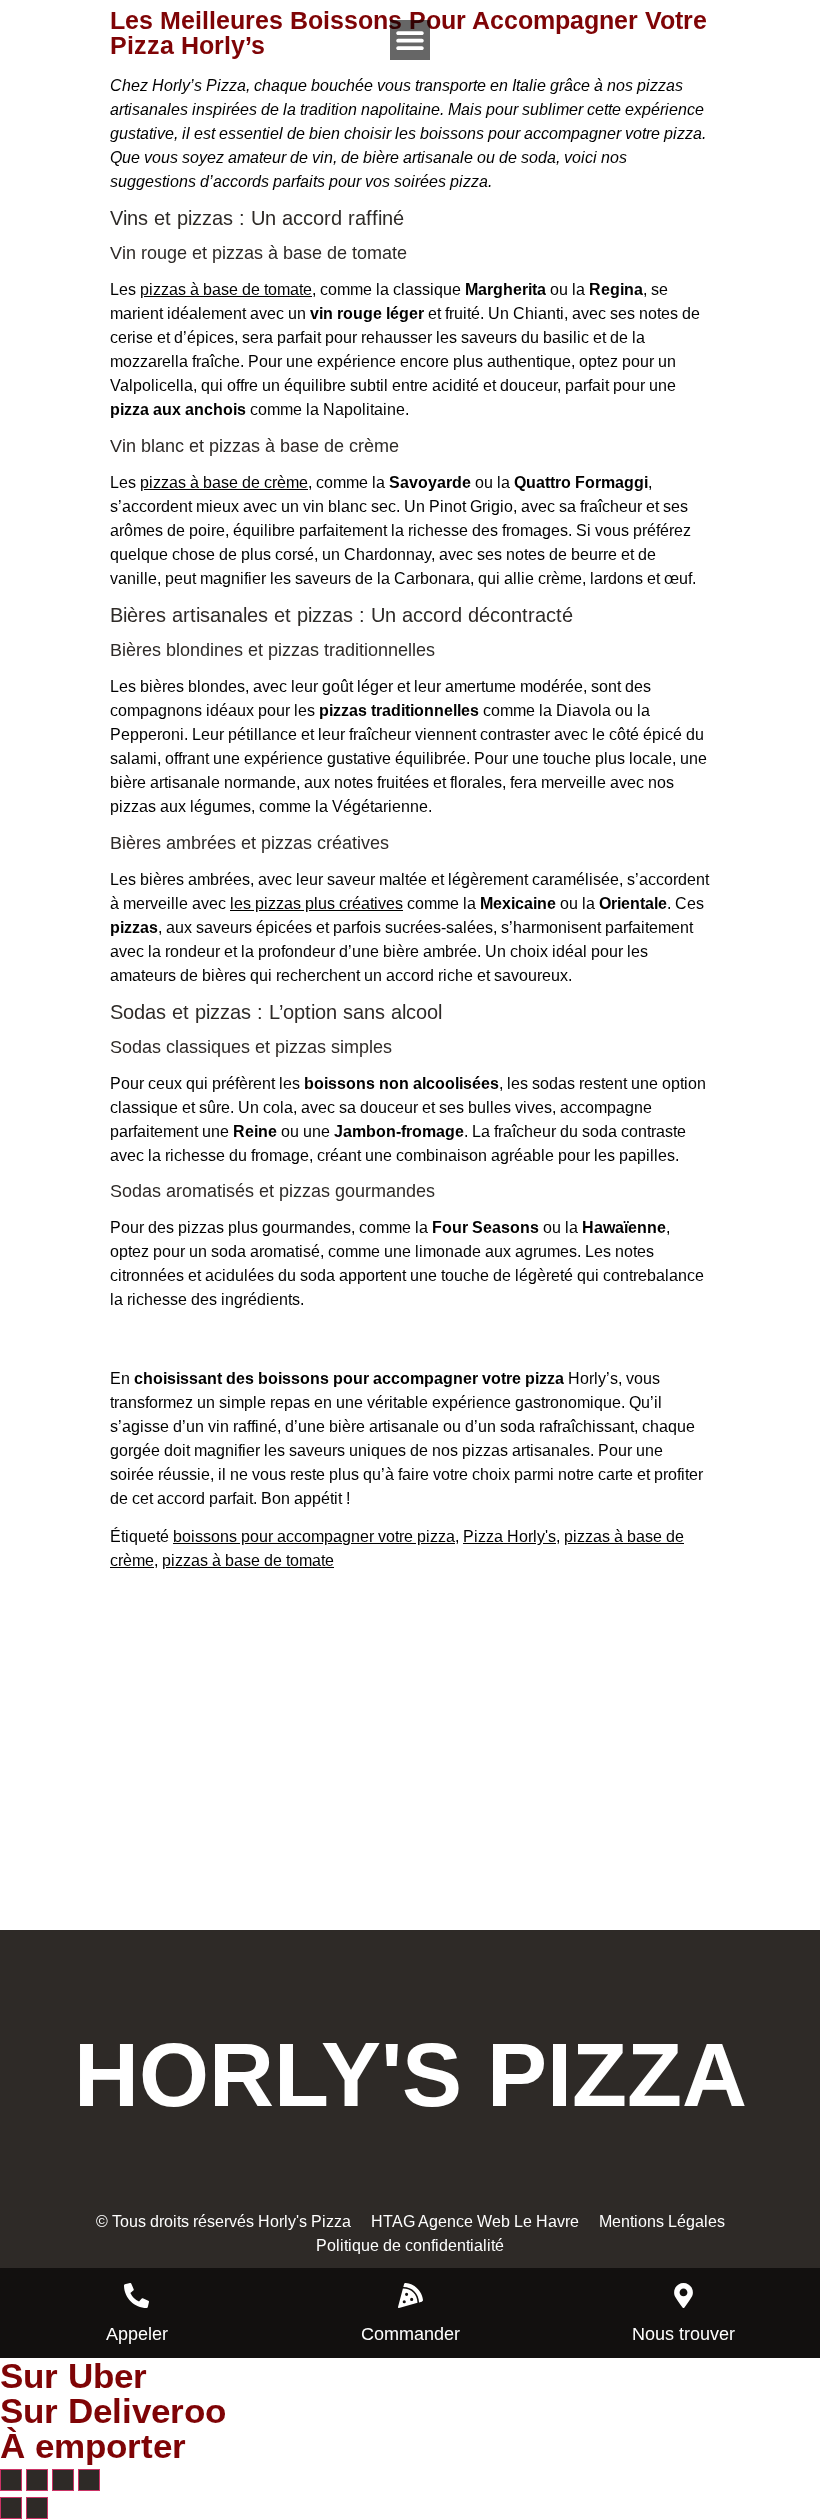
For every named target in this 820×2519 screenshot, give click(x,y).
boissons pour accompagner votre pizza (314, 1536)
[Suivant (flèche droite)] (37, 2508)
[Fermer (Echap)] (89, 2480)
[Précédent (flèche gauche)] (11, 2508)
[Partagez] (63, 2480)
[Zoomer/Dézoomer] (11, 2480)
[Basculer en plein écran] (37, 2480)
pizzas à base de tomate (226, 289)
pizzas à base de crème (224, 482)
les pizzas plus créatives (316, 903)
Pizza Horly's (509, 1536)
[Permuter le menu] (410, 40)
